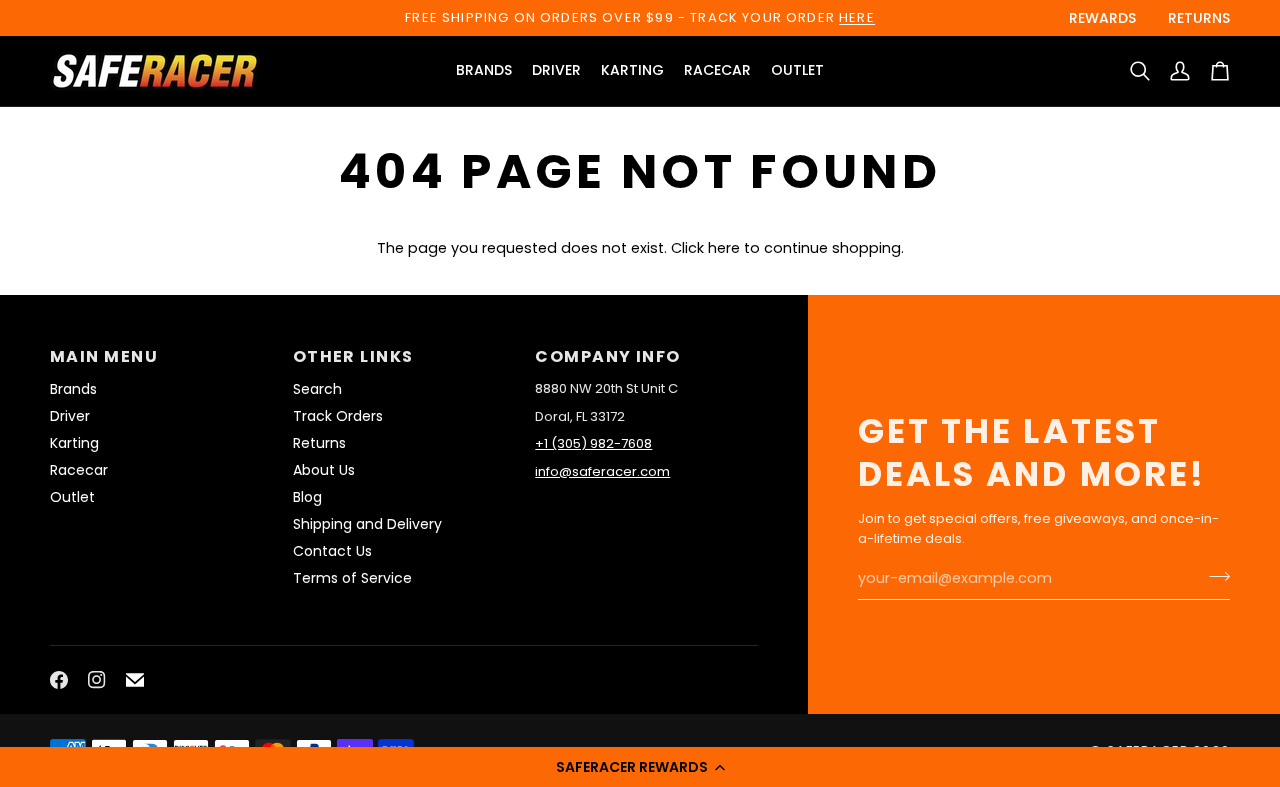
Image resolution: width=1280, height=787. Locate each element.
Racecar (79, 470)
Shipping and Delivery (367, 524)
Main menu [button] (104, 356)
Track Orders (338, 416)
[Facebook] (59, 680)
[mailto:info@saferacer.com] (135, 680)
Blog (307, 497)
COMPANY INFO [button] (607, 356)
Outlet (72, 497)
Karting (74, 443)
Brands (73, 389)
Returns (319, 443)
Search (317, 389)
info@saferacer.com (602, 471)
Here (857, 17)
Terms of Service (352, 578)
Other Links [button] (353, 356)
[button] (640, 767)
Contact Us (332, 551)
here (724, 248)
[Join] (1213, 576)
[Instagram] (97, 680)
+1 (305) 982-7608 (593, 443)
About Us (324, 470)
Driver (70, 416)
